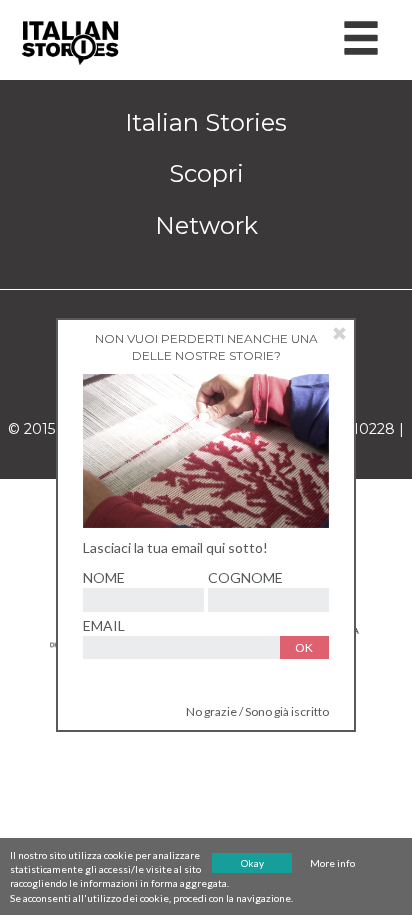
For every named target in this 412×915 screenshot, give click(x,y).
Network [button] (206, 225)
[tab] (206, 123)
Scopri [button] (206, 173)
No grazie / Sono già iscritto (257, 711)
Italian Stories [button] (206, 122)
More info (332, 863)
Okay (252, 863)
